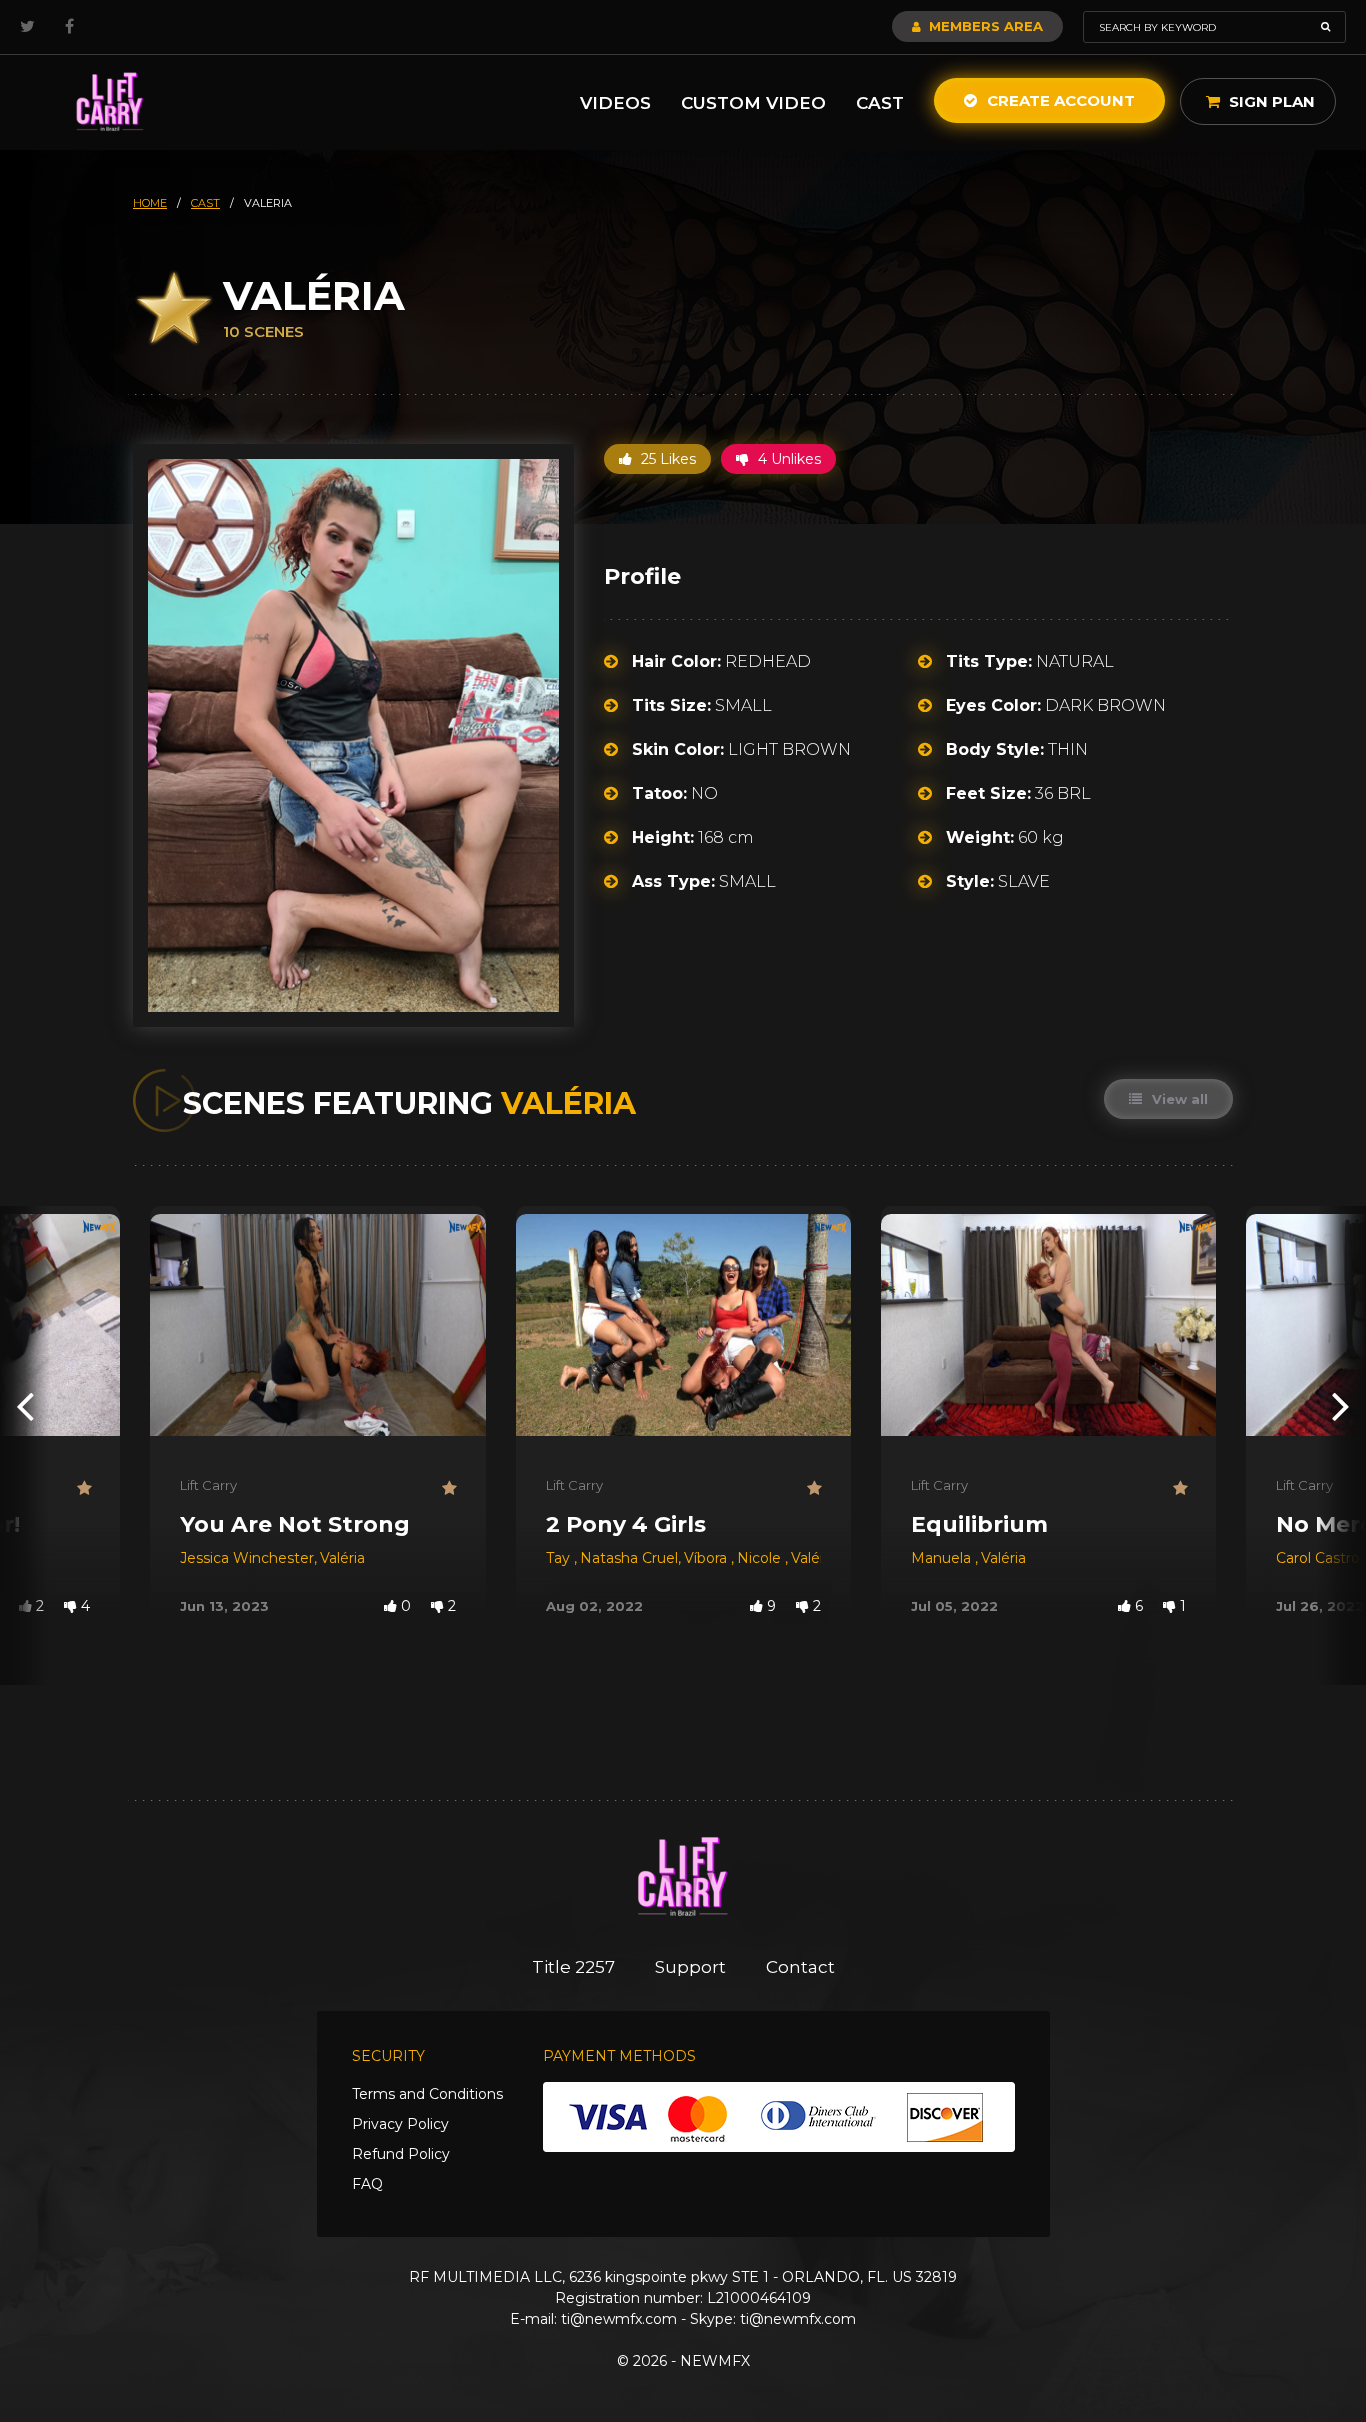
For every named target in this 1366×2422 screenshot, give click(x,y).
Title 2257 (573, 1967)
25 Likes (666, 459)
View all (1178, 1099)
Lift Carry (208, 1485)
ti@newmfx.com (619, 2319)
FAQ (367, 2184)
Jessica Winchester (247, 1558)
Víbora (707, 1558)
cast (205, 203)
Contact (800, 1967)
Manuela (943, 1558)
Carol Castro (1318, 1558)
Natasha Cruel (629, 1558)
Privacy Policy (400, 2124)
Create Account (1059, 100)
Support (690, 1967)
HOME (150, 203)
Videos (615, 103)
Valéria (342, 1558)
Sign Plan (1270, 101)
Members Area (984, 26)
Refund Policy (401, 2154)
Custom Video (753, 103)
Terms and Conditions (427, 2094)
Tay (560, 1558)
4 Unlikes (787, 459)
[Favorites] (84, 1488)
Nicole (761, 1558)
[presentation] (25, 1405)
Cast (880, 103)
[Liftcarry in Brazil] (110, 102)
